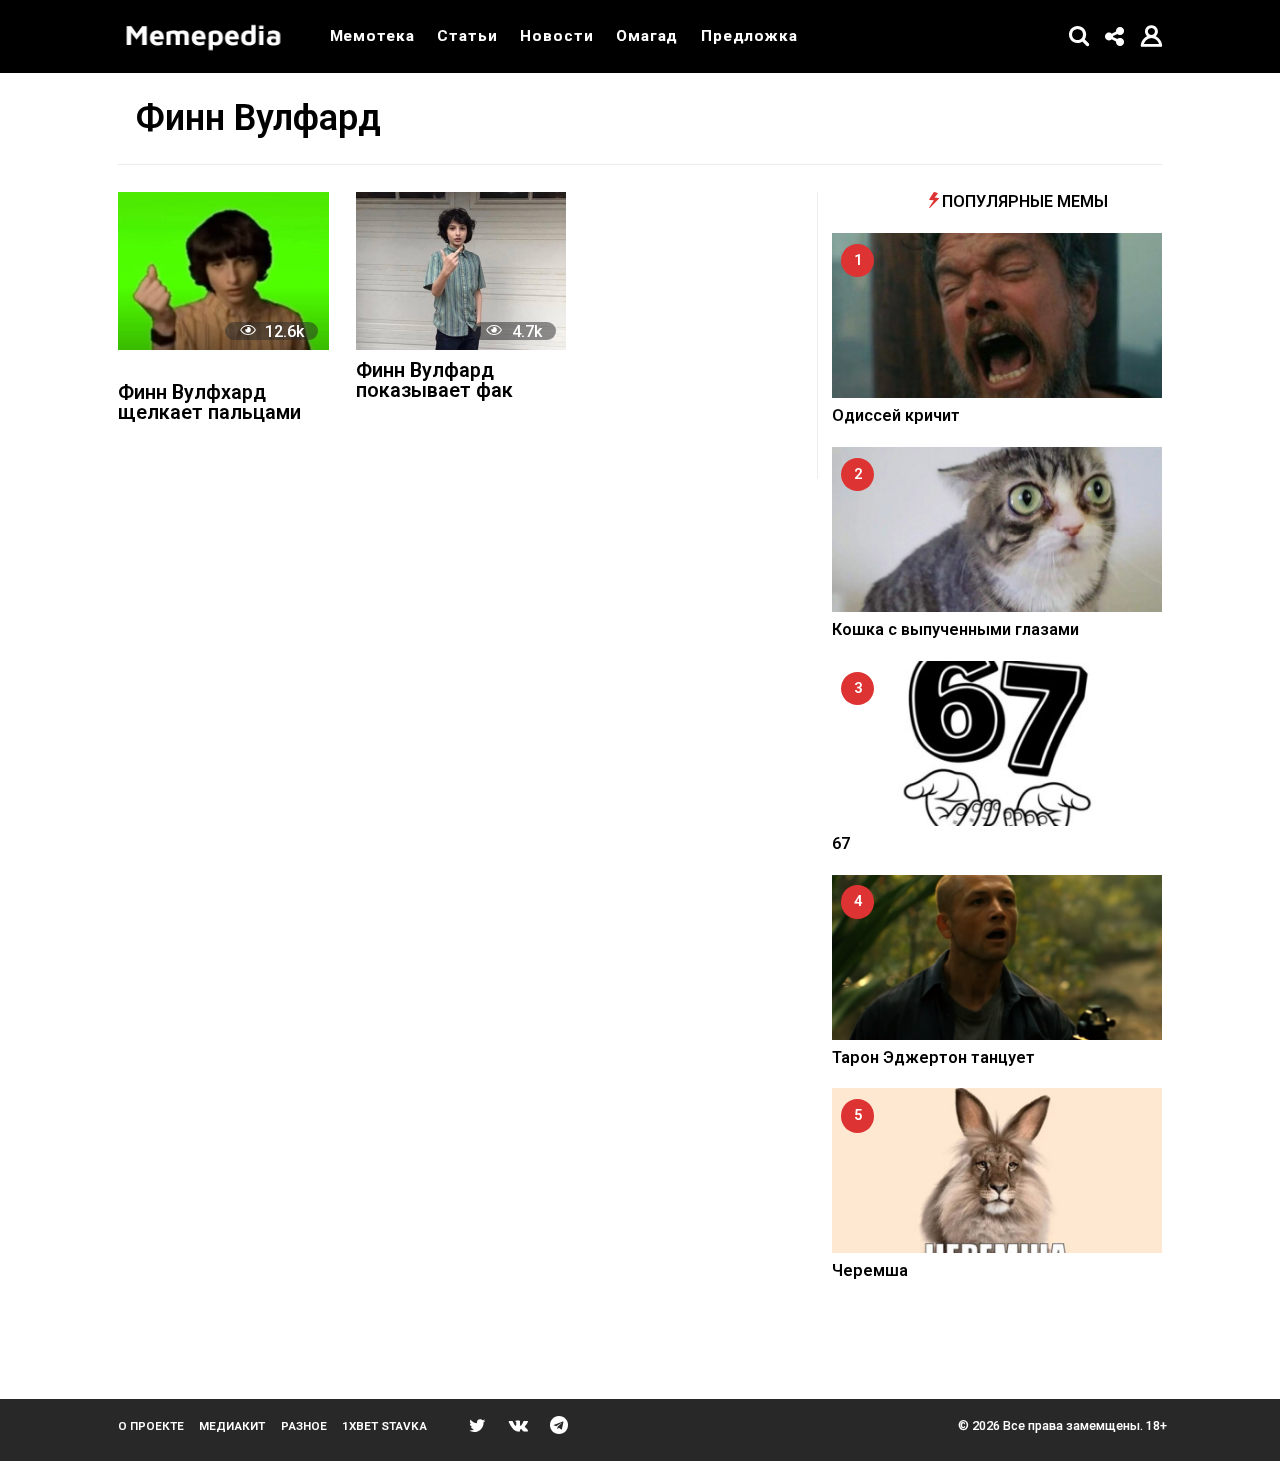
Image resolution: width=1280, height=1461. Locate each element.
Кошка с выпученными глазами (955, 629)
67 (841, 843)
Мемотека (372, 36)
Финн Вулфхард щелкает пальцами (209, 403)
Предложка (749, 36)
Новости (556, 36)
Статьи (467, 36)
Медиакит (232, 1426)
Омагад (647, 36)
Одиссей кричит (896, 415)
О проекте (151, 1426)
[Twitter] (477, 1425)
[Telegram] (559, 1425)
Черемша (870, 1270)
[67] (997, 743)
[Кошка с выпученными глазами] (997, 529)
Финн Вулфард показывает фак (434, 381)
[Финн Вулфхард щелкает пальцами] (223, 271)
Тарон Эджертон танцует (933, 1057)
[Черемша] (997, 1170)
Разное (304, 1426)
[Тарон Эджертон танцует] (997, 957)
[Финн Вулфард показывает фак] (461, 271)
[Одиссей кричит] (997, 315)
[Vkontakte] (518, 1425)
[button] (1079, 36)
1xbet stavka (384, 1426)
